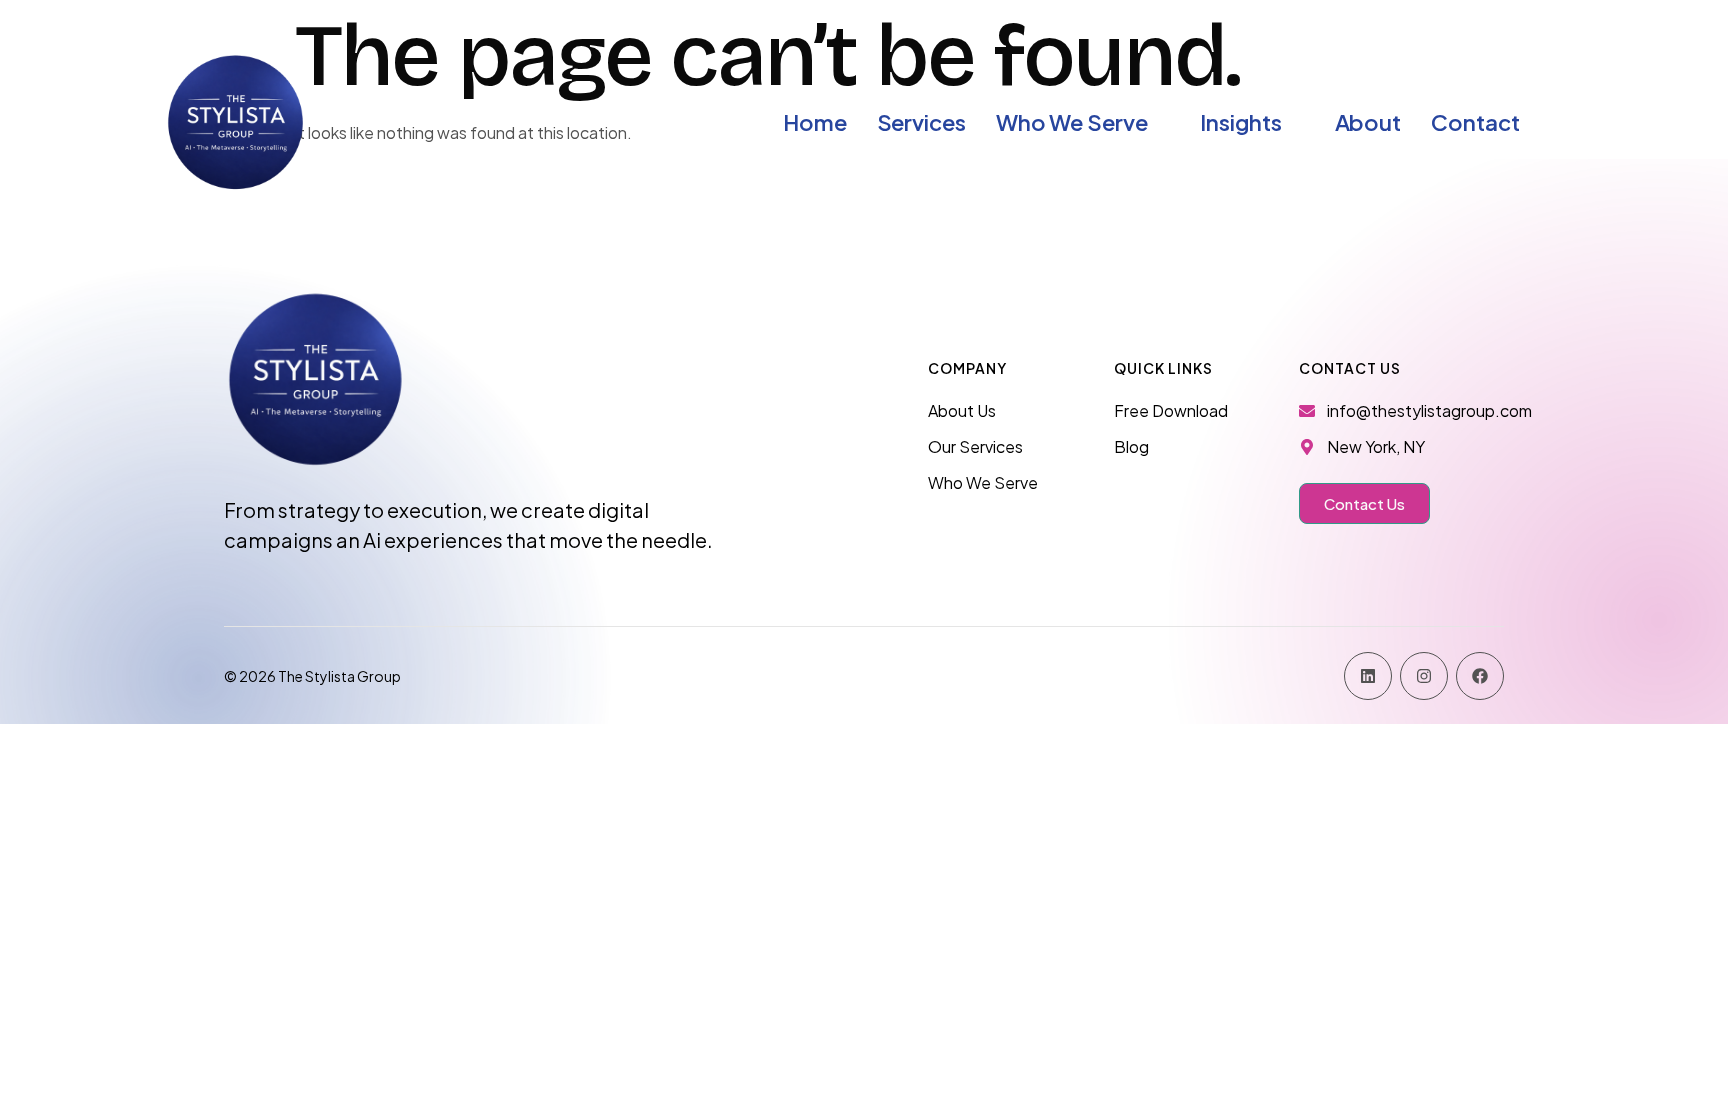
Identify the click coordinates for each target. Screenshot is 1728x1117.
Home (815, 122)
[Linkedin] (1368, 676)
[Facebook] (1480, 676)
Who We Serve (1072, 122)
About (1368, 122)
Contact (1475, 122)
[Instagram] (1424, 676)
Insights (1240, 122)
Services (921, 122)
